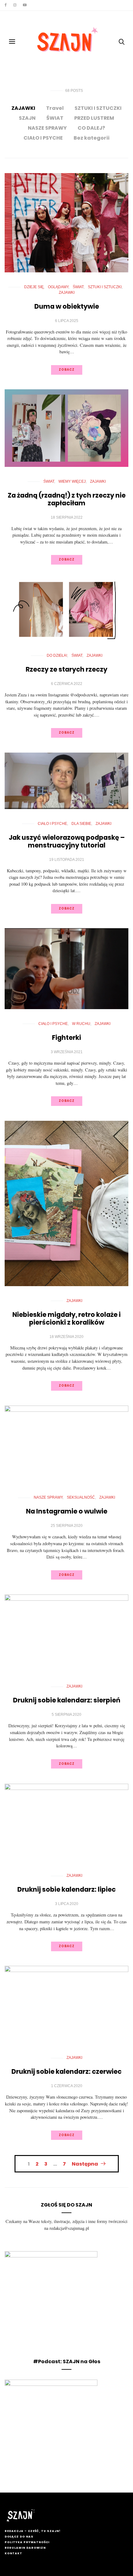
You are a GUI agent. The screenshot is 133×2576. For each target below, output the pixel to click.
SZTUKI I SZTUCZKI (98, 108)
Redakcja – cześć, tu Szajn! (32, 2531)
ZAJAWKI (23, 108)
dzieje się (34, 287)
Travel (55, 108)
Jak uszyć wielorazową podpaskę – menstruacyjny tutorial (67, 841)
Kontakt (13, 2553)
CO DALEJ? (91, 128)
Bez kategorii (92, 138)
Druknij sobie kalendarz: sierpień (67, 1700)
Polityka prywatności (27, 2542)
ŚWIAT (55, 118)
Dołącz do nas (19, 2537)
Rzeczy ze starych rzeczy (66, 669)
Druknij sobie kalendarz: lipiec (66, 1889)
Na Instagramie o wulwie (67, 1511)
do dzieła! (57, 655)
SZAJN (27, 118)
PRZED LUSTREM (94, 118)
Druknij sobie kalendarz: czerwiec (66, 2071)
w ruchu (81, 1024)
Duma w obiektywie (67, 306)
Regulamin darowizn (25, 2548)
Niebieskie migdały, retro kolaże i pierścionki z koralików (66, 1318)
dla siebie (81, 824)
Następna (85, 2164)
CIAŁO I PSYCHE (43, 138)
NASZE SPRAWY (47, 128)
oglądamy (58, 287)
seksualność (81, 1497)
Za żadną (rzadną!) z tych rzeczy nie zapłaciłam (67, 499)
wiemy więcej (72, 481)
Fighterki (66, 1038)
